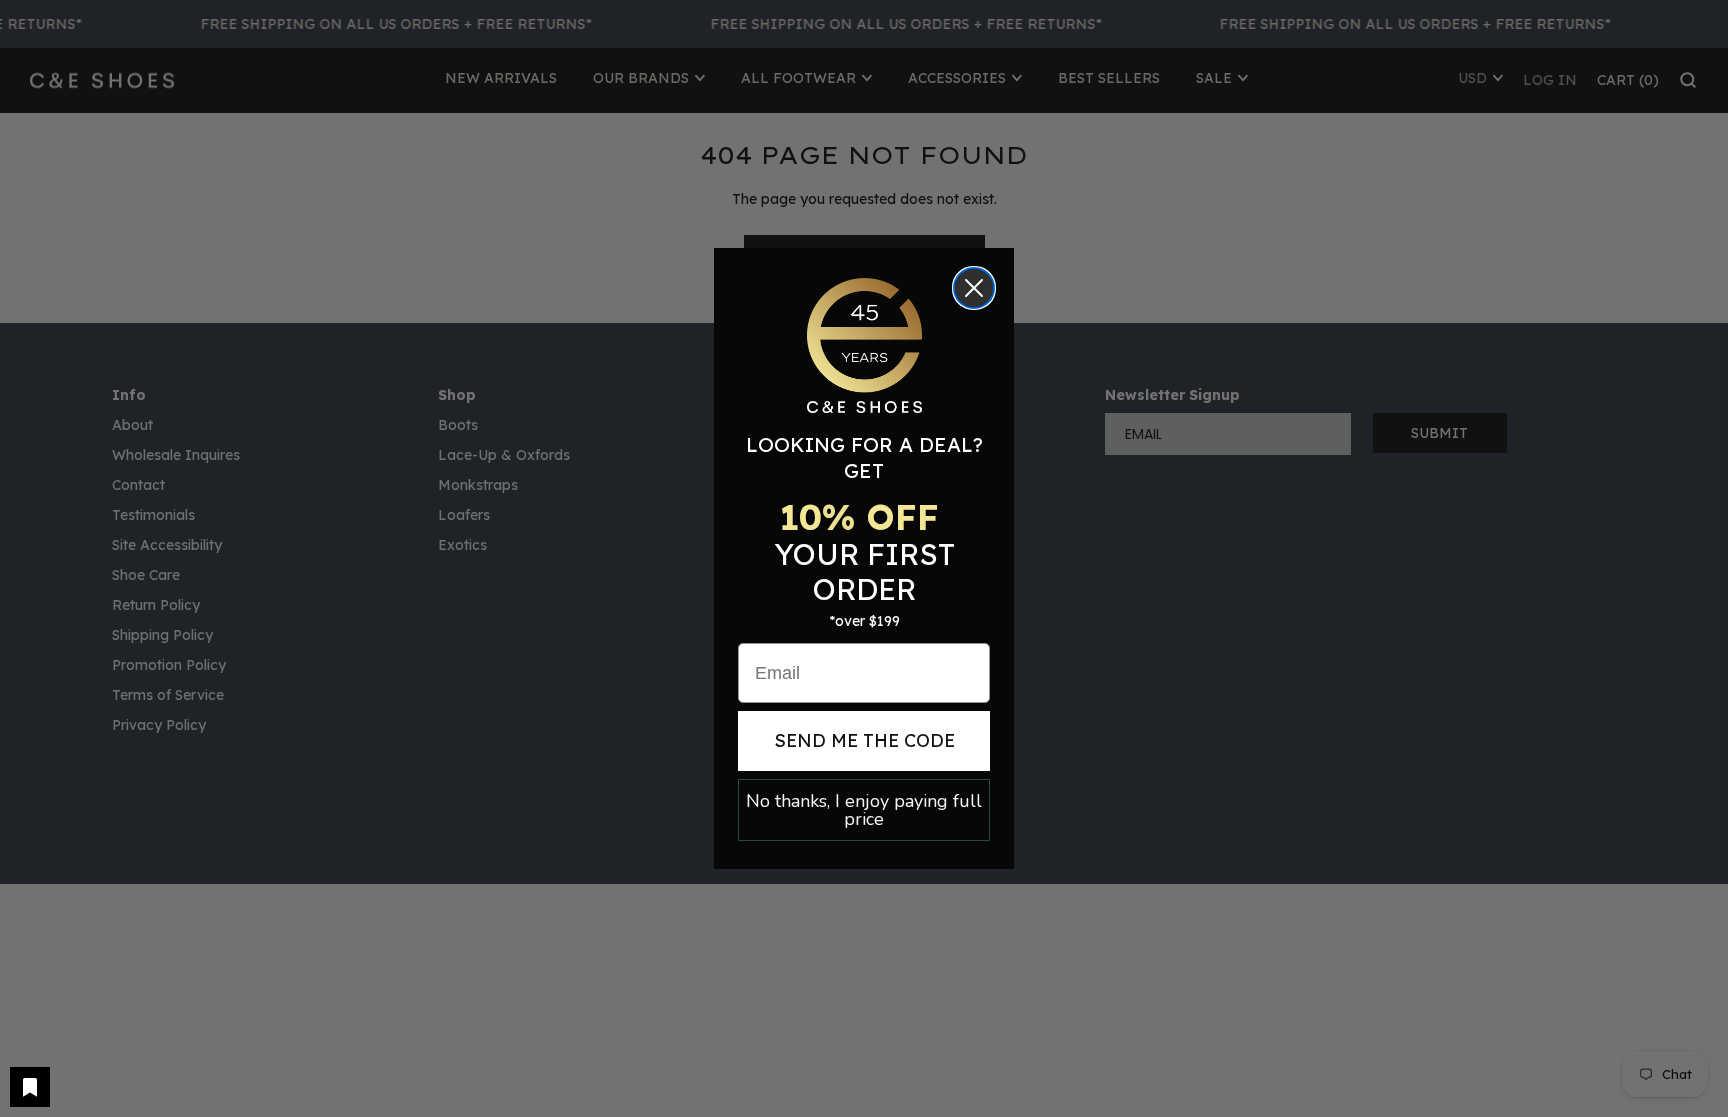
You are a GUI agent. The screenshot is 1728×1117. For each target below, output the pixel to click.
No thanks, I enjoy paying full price (864, 810)
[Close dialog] (974, 288)
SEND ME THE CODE (864, 740)
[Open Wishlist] (30, 1087)
